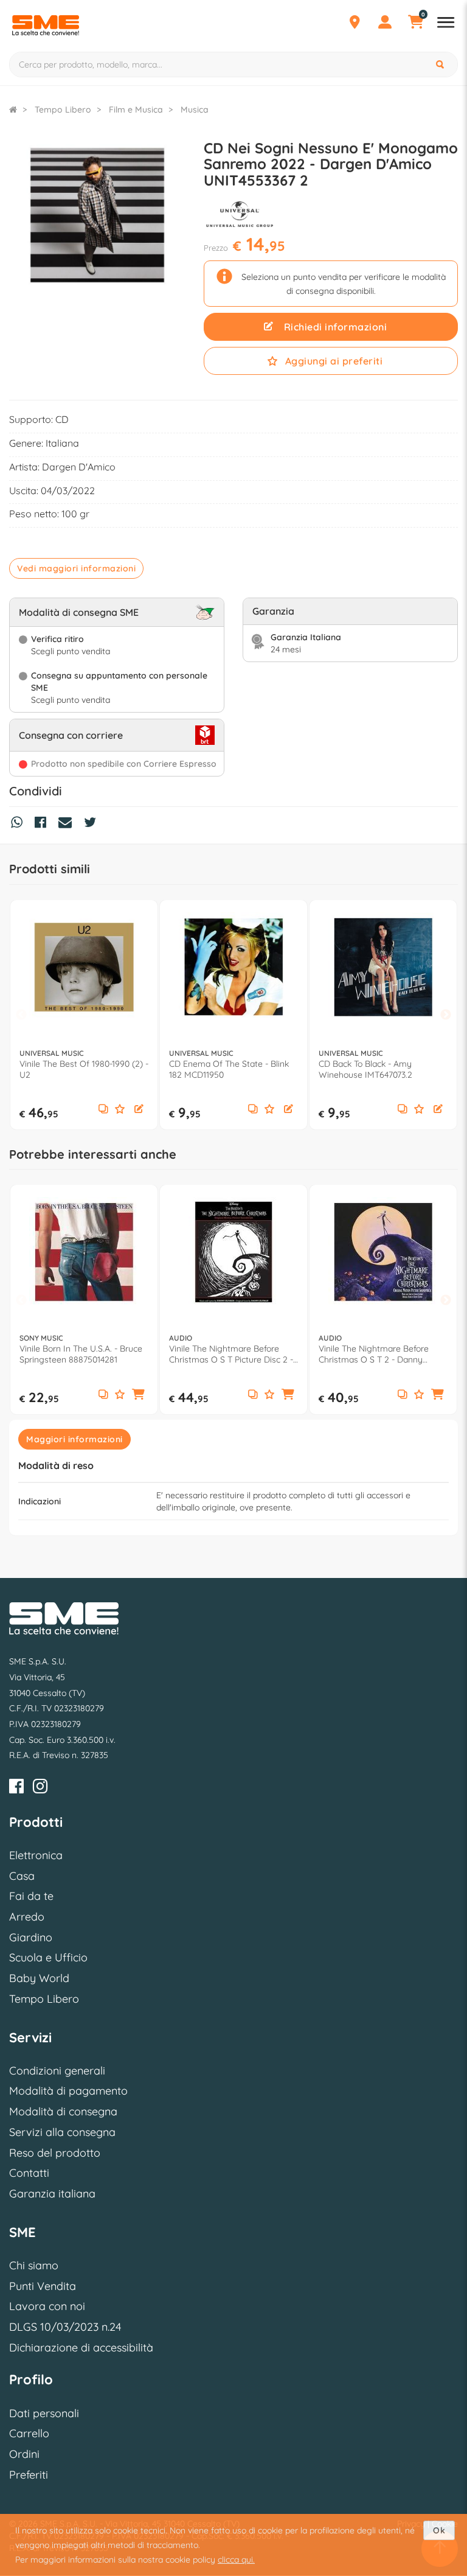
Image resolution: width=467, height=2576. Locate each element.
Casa (22, 1876)
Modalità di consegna (63, 2111)
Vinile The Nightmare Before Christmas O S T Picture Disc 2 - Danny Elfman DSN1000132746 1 (231, 1354)
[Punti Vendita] (355, 24)
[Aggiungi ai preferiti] (120, 1110)
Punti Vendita (43, 2286)
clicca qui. (236, 2560)
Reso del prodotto (55, 2153)
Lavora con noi (47, 2306)
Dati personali (44, 2413)
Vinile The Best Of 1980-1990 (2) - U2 (84, 1069)
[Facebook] (16, 1788)
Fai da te (31, 1896)
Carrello (29, 2433)
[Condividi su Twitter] (93, 824)
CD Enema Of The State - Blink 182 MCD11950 (229, 1069)
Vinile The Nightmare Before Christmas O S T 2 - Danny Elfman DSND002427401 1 (374, 1354)
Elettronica (36, 1855)
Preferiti (29, 2475)
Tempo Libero (44, 1999)
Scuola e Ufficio (48, 1957)
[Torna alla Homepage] (13, 110)
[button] (139, 1110)
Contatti (29, 2173)
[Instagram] (40, 1788)
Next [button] (446, 1015)
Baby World (39, 1978)
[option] (84, 1015)
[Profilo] (385, 24)
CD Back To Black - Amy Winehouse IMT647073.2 (365, 1069)
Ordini (24, 2454)
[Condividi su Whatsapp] (20, 824)
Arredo (27, 1917)
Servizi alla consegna (62, 2132)
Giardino (31, 1937)
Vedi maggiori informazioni (76, 568)
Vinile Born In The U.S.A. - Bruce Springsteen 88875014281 (81, 1354)
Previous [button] (21, 1015)
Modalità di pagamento (68, 2091)
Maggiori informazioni (74, 1439)
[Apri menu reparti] (446, 24)
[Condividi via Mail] (68, 824)
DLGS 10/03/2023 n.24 (65, 2327)
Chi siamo (34, 2265)
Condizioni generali (57, 2071)
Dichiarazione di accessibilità (81, 2347)
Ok (439, 2530)
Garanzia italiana (52, 2194)
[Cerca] (441, 65)
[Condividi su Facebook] (43, 824)
